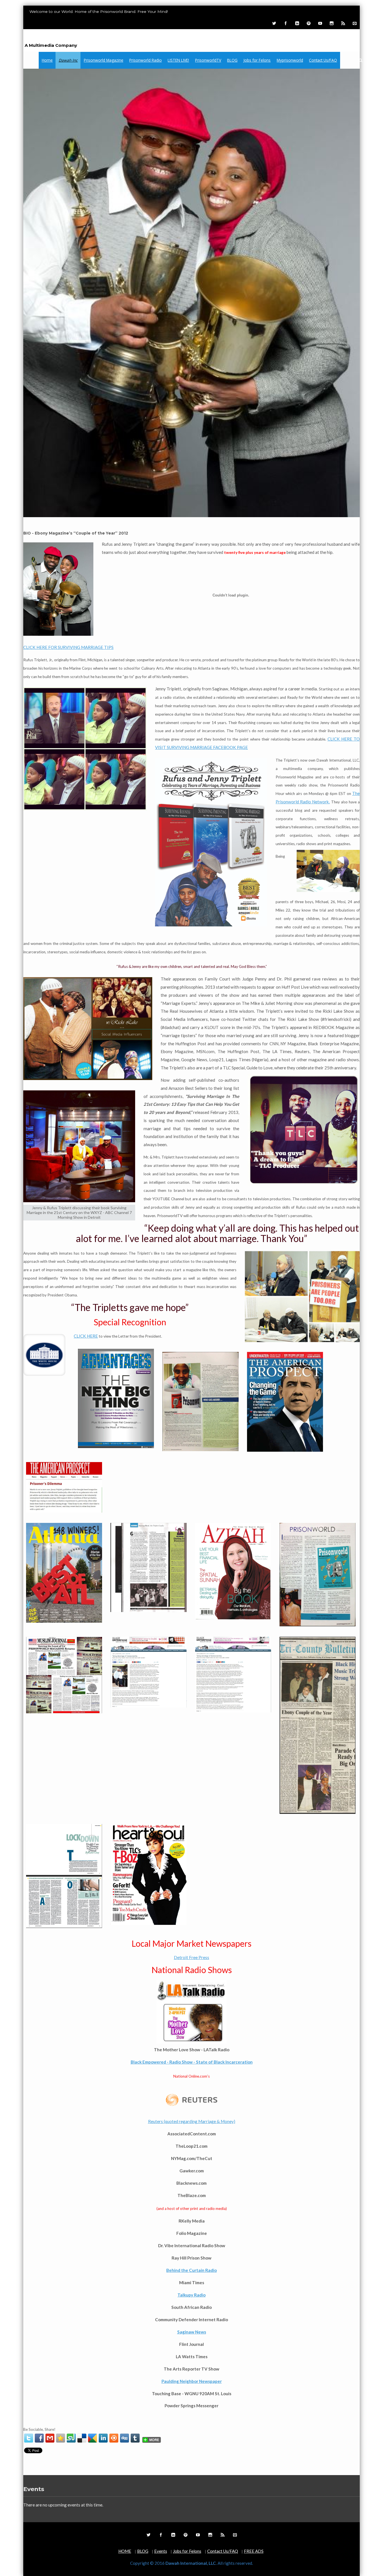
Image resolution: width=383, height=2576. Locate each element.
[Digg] (124, 2438)
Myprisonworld (290, 60)
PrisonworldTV (208, 60)
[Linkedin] (297, 23)
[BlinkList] (114, 2438)
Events (161, 2551)
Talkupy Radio (191, 2295)
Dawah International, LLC (75, 37)
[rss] (343, 23)
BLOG (232, 60)
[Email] (354, 23)
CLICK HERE (86, 1336)
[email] (50, 2438)
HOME (125, 2551)
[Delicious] (82, 2438)
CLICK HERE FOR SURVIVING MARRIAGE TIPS (68, 647)
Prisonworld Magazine (104, 60)
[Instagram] (331, 23)
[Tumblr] (135, 2438)
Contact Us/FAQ (323, 60)
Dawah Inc (68, 60)
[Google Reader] (93, 2438)
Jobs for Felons (257, 60)
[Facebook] (285, 23)
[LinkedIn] (103, 2438)
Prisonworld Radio (146, 60)
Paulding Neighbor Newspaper (192, 2381)
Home (47, 60)
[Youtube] (320, 23)
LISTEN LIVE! (178, 60)
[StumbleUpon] (71, 2438)
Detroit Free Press (191, 1957)
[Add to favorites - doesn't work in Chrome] (61, 2438)
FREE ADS (254, 2551)
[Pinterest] (308, 23)
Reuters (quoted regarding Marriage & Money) (192, 2121)
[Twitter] (274, 23)
